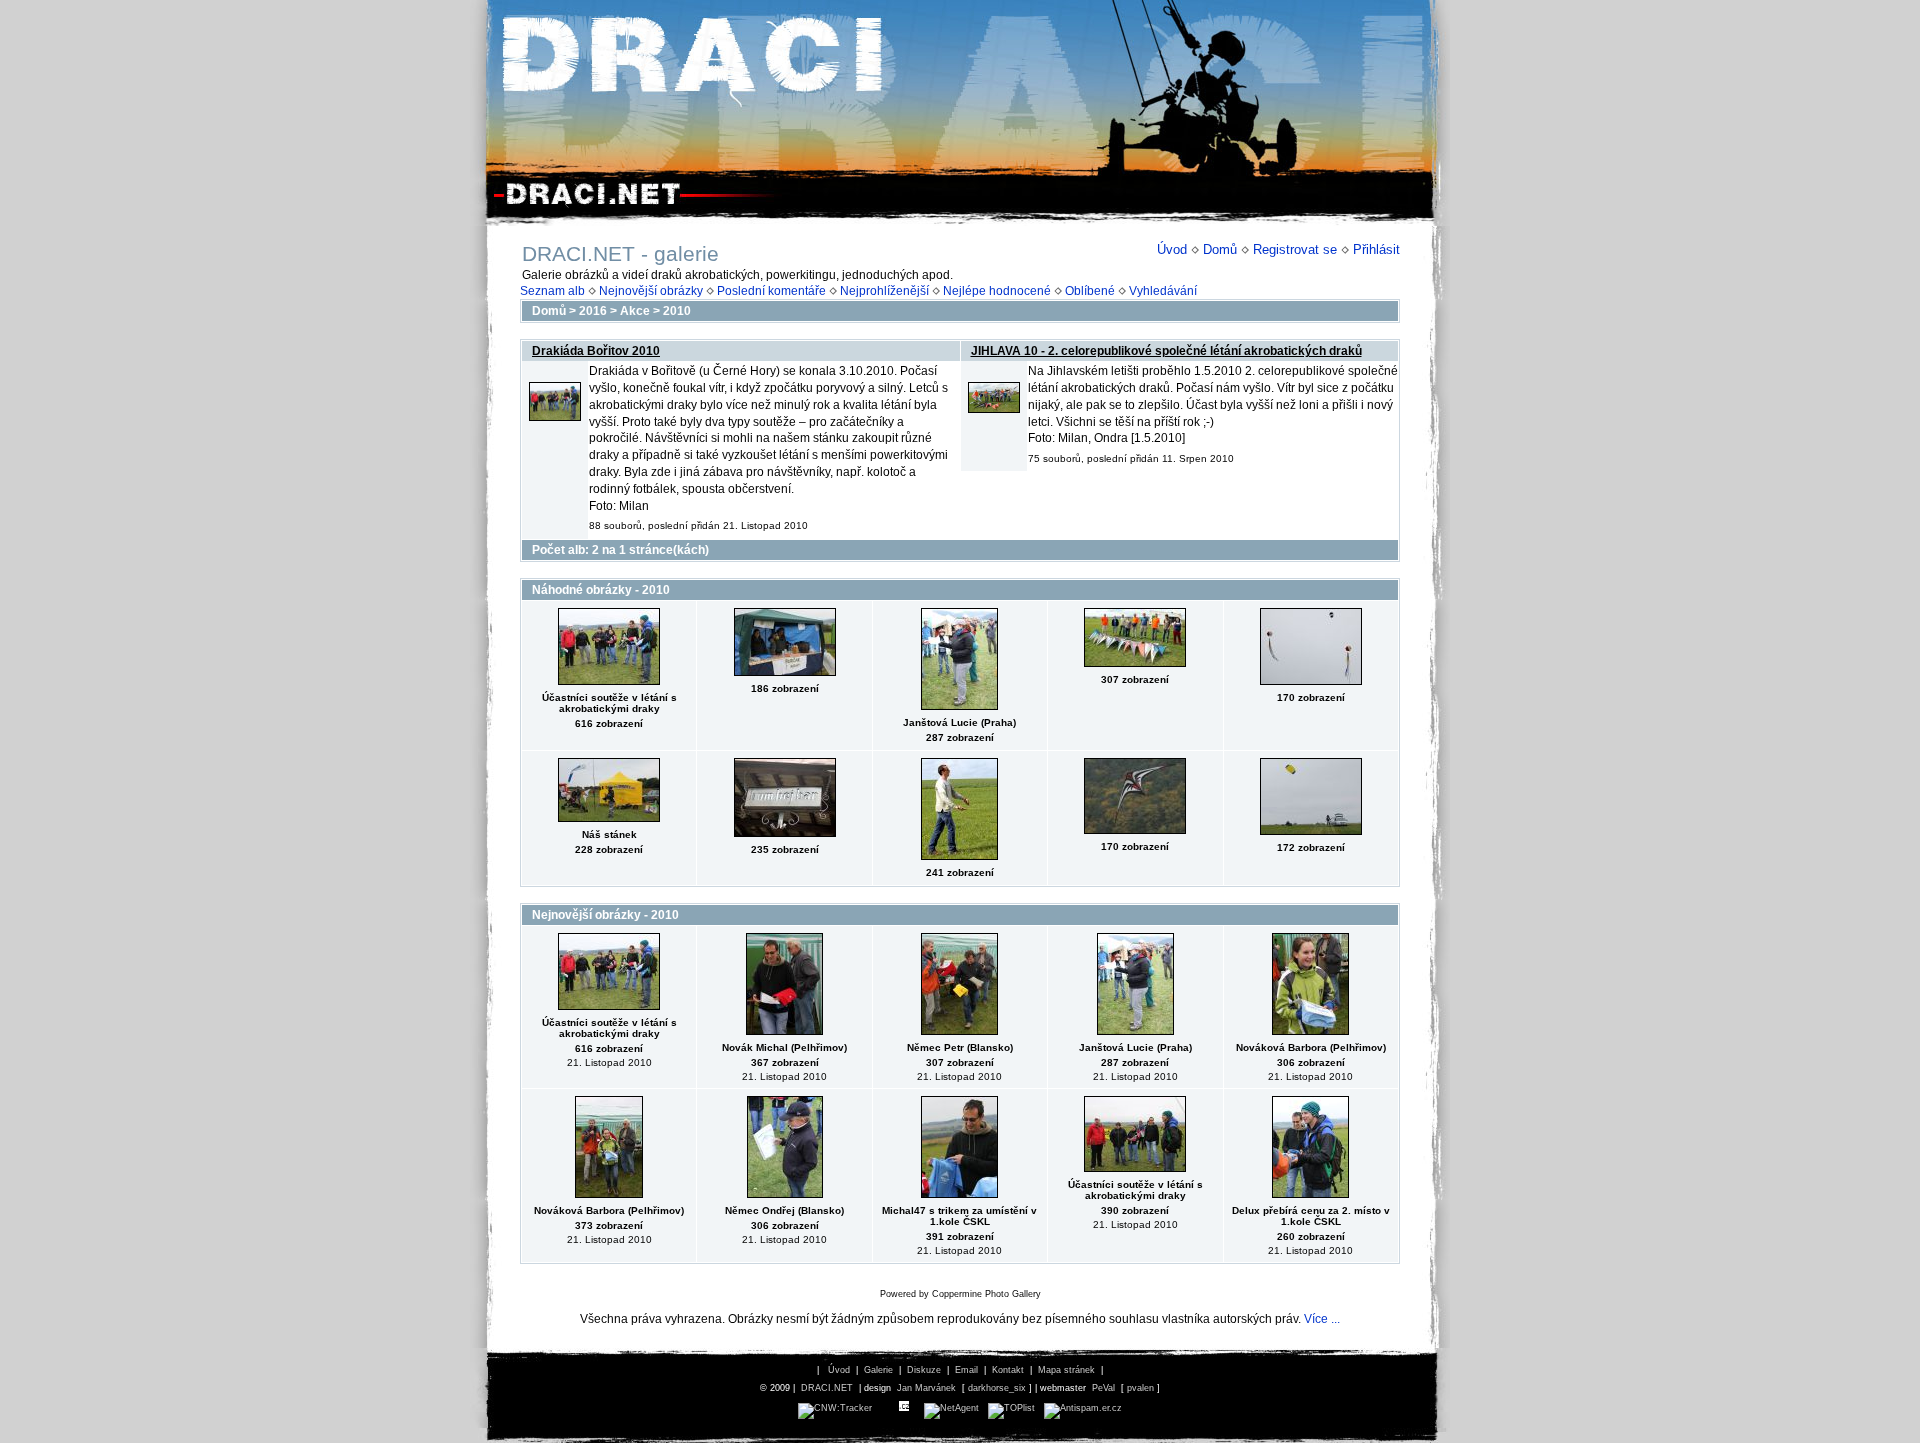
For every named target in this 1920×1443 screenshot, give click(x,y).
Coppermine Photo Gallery (986, 1294)
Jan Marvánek (926, 1388)
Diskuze (924, 1370)
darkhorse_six (997, 1388)
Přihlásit (1376, 249)
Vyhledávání (1163, 291)
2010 (677, 311)
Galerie (878, 1370)
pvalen (1140, 1388)
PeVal (1103, 1388)
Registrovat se (1295, 249)
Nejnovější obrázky (651, 291)
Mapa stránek (1066, 1370)
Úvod (1172, 249)
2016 (593, 311)
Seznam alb (552, 291)
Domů (1220, 249)
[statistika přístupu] (835, 1408)
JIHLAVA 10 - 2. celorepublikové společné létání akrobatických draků (1166, 351)
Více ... (1322, 1319)
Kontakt (1008, 1370)
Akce (635, 311)
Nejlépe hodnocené (997, 291)
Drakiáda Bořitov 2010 (596, 351)
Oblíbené (1090, 291)
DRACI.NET (827, 1388)
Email (966, 1370)
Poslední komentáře (771, 291)
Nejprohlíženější (884, 291)
